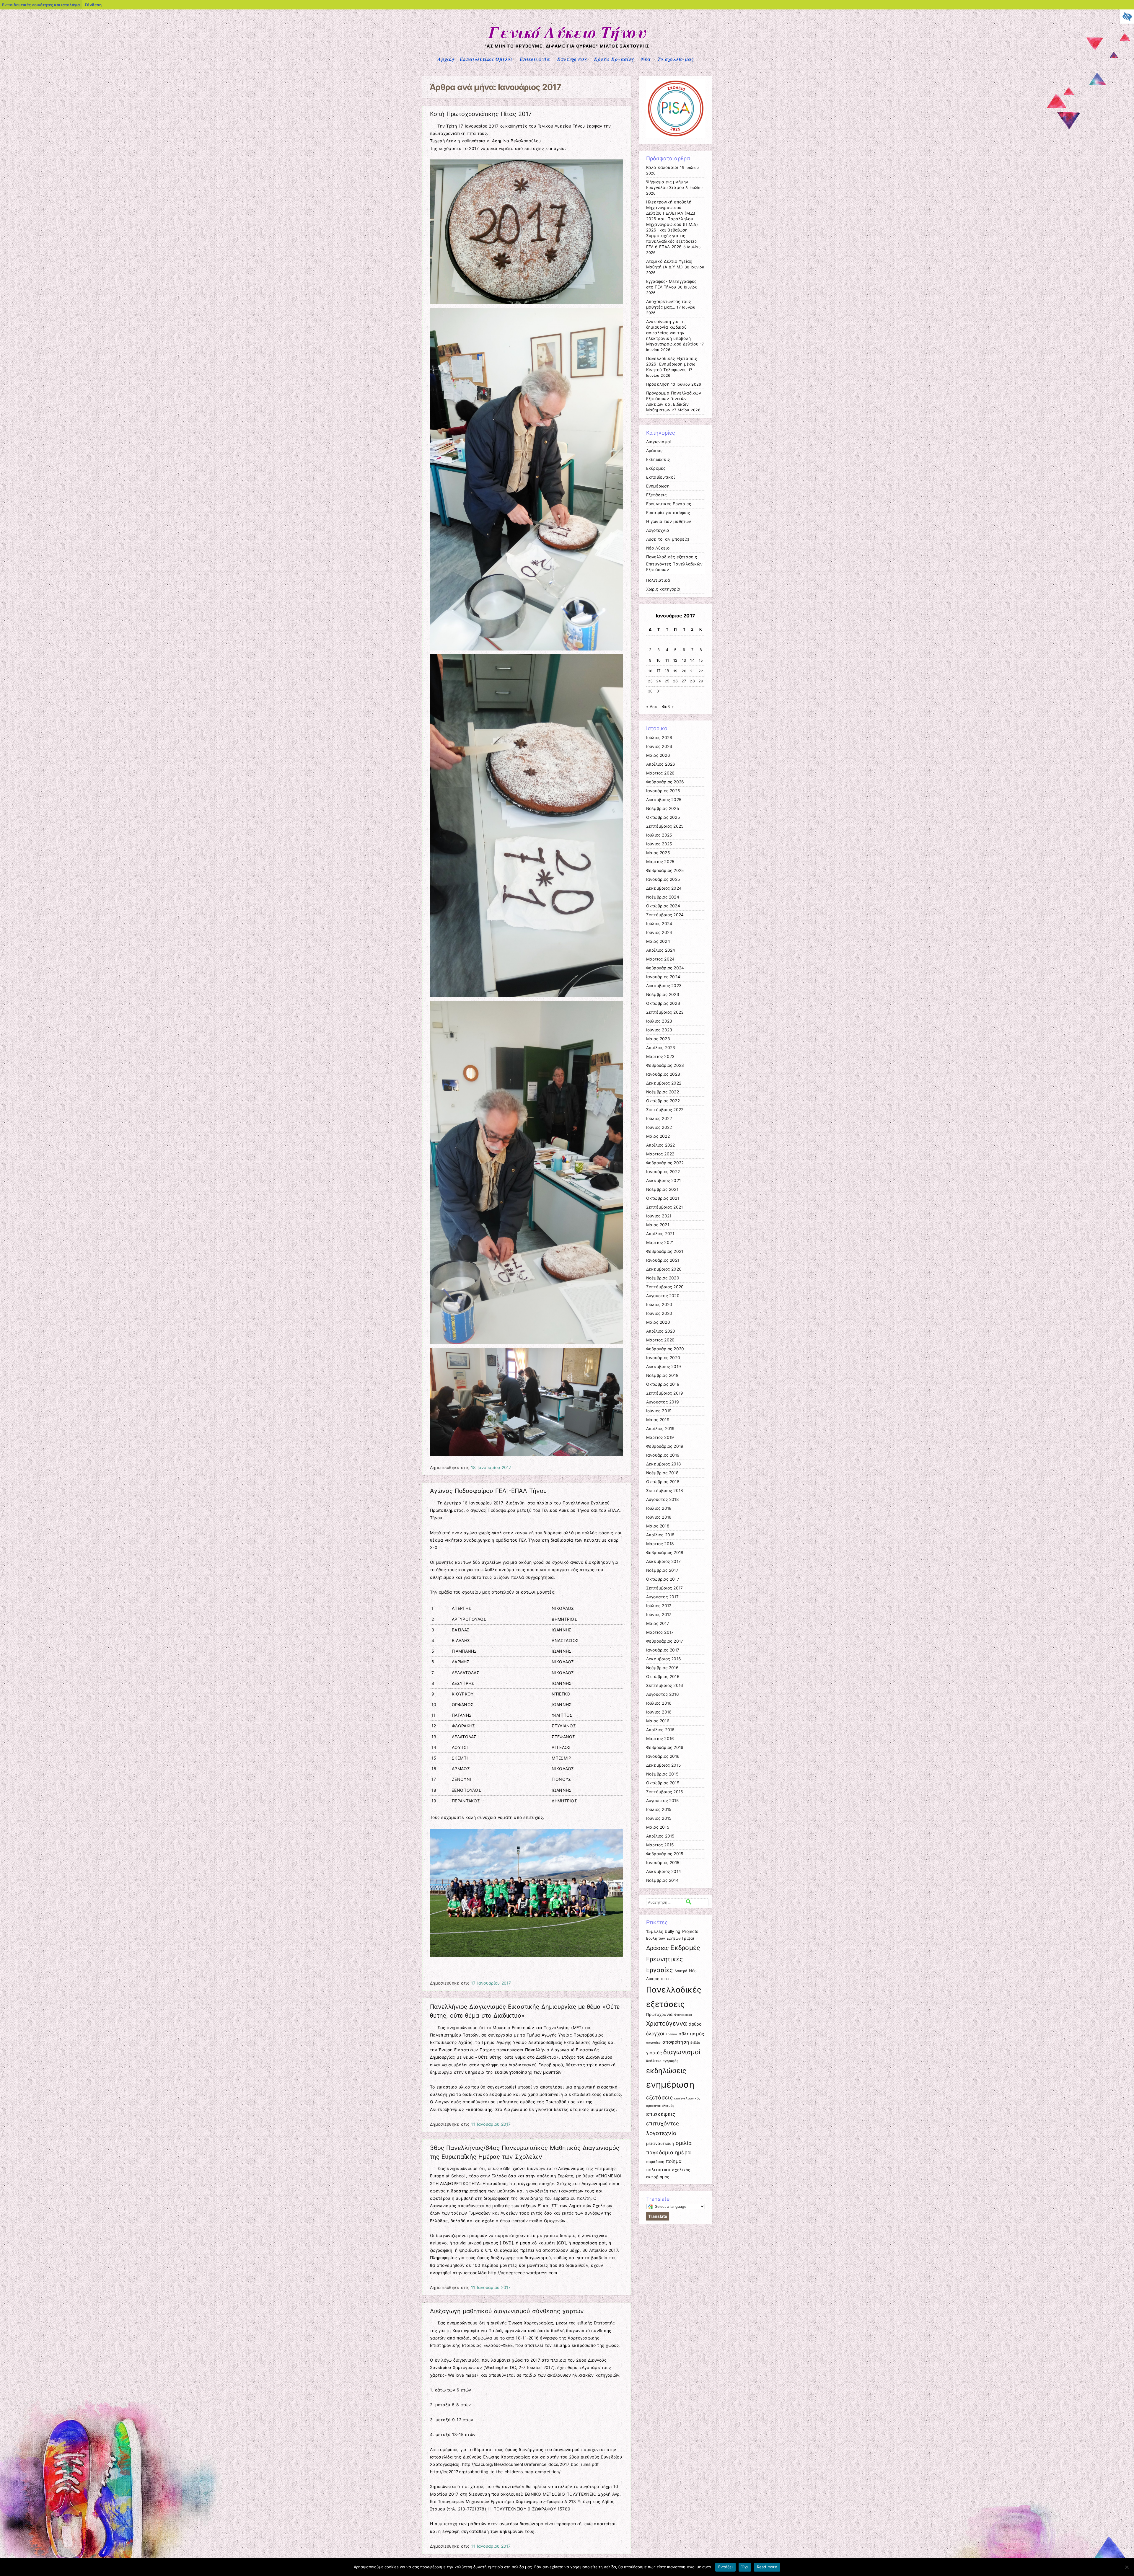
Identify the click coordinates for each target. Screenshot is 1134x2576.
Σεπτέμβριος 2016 (665, 1685)
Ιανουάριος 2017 (663, 1650)
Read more (767, 2567)
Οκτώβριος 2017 (663, 1579)
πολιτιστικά (659, 2170)
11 (667, 660)
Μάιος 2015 (658, 1827)
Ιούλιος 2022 (659, 1119)
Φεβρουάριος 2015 (665, 1854)
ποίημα (674, 2161)
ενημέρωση (670, 2085)
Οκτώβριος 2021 (663, 1198)
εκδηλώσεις (666, 2071)
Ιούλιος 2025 (659, 835)
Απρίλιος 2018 (660, 1535)
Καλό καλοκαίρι (662, 167)
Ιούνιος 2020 (659, 1313)
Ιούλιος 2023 (659, 1021)
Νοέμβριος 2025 (663, 808)
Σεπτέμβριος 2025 (665, 826)
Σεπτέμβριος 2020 (665, 1287)
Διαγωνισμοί (659, 442)
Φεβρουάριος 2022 (665, 1163)
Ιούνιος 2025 (659, 844)
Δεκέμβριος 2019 (664, 1367)
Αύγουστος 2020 (663, 1296)
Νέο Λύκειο (658, 548)
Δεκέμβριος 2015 (664, 1765)
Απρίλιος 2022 (661, 1145)
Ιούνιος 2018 (659, 1517)
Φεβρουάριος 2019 (665, 1446)
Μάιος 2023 (658, 1039)
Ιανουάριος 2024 (663, 977)
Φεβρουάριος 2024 (665, 968)
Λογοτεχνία (658, 530)
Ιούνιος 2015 (659, 1818)
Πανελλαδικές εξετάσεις (672, 557)
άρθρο (695, 2024)
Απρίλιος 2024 (661, 950)
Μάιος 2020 (658, 1322)
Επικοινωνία (535, 59)
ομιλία (684, 2143)
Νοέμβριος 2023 (663, 994)
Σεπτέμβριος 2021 (665, 1207)
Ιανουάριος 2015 (663, 1863)
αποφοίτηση (676, 2042)
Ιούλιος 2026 (659, 738)
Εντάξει (725, 2567)
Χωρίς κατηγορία (663, 589)
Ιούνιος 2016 (659, 1712)
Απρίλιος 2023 (661, 1048)
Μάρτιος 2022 (660, 1154)
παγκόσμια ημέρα (669, 2152)
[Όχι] (1127, 2567)
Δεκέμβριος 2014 (664, 1871)
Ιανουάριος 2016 (663, 1756)
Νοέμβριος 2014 (662, 1880)
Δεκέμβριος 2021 (664, 1181)
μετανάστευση (660, 2143)
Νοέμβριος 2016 (662, 1668)
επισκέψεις (661, 2114)
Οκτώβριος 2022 (663, 1101)
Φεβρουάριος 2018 (665, 1553)
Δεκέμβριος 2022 (664, 1083)
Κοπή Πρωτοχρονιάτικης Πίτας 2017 (481, 114)
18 (667, 671)
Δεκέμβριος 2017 (664, 1561)
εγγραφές (671, 2061)
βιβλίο (695, 2043)
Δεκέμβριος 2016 (664, 1659)
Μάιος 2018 (658, 1526)
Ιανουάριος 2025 (663, 879)
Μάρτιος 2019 (660, 1437)
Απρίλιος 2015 (660, 1836)
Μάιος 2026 (658, 755)
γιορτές (654, 2053)
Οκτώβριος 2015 (663, 1783)
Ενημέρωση (658, 486)
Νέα (646, 59)
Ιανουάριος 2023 (663, 1074)
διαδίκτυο (654, 2061)
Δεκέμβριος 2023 (664, 986)
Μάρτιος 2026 (660, 773)
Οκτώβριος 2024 (663, 906)
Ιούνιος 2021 (659, 1216)
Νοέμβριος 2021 (662, 1189)
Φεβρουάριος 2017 (665, 1641)
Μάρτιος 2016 (660, 1739)
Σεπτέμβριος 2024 (665, 915)
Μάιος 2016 (658, 1721)
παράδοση (655, 2162)
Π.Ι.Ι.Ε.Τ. (668, 1979)
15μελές (655, 1931)
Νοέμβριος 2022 (663, 1092)
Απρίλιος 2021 (660, 1234)
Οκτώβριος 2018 (663, 1482)
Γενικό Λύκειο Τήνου (567, 32)
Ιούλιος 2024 (659, 924)
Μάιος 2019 (658, 1420)
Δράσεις (654, 451)
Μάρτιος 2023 (660, 1057)
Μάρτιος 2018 (660, 1544)
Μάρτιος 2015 (660, 1845)
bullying (673, 1931)
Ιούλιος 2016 (659, 1703)
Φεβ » (668, 707)
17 (659, 671)
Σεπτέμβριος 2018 (665, 1491)
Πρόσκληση (658, 384)
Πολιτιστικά (658, 580)
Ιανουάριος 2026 (663, 791)
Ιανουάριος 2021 (663, 1260)
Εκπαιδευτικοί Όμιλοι (486, 59)
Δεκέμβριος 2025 (664, 800)
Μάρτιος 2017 (660, 1632)
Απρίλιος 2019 (660, 1429)
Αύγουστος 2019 (663, 1402)
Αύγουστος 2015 (662, 1801)
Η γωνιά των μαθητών (669, 521)
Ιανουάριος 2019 (663, 1455)
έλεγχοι (655, 2034)
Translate (658, 2216)
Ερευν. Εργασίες (614, 59)
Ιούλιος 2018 (659, 1508)
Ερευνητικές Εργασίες (669, 504)
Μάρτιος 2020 (660, 1340)
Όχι (745, 2567)
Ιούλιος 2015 (659, 1809)
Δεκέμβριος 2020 (664, 1269)
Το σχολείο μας (676, 59)
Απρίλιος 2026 (661, 764)
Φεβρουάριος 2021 (665, 1251)
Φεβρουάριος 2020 (665, 1349)
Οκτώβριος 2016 (663, 1677)
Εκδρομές (656, 468)
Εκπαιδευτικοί (660, 477)
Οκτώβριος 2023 (663, 1003)
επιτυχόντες (663, 2123)
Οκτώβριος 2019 (663, 1384)
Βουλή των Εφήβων (664, 1938)
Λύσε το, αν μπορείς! (668, 539)
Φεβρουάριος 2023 (665, 1065)
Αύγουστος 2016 (663, 1694)
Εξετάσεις (656, 495)
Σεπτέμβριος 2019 (665, 1393)
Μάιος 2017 (658, 1623)
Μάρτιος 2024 (660, 959)
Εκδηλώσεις (658, 459)
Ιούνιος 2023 (659, 1030)
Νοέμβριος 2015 (662, 1774)
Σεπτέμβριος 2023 (665, 1012)
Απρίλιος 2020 (661, 1331)
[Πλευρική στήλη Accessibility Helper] (1127, 17)
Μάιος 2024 (658, 941)
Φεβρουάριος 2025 (665, 870)
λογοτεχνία (661, 2133)
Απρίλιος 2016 (660, 1730)
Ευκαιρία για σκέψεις (668, 513)
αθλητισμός (691, 2034)
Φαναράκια (683, 2015)
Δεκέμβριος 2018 (664, 1464)
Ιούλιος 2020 (659, 1305)
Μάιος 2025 (658, 853)
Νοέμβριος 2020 (663, 1278)
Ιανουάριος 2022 (663, 1172)
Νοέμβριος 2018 (662, 1473)
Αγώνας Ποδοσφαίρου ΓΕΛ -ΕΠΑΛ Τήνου (488, 1491)
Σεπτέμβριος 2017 (665, 1588)
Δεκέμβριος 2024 (664, 888)
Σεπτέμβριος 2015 (665, 1792)
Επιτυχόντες (572, 59)
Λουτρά (681, 1971)
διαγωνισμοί (682, 2052)
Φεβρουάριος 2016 (665, 1747)
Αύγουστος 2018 (663, 1499)
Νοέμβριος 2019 (662, 1375)
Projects (690, 1931)
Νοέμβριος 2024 (663, 897)
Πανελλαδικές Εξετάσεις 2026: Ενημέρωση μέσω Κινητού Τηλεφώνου (672, 364)
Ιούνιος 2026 (659, 746)
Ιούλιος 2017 (659, 1606)
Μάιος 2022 (658, 1136)
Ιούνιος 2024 (659, 932)
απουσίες (654, 2043)
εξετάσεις (659, 2097)
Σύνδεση (93, 5)
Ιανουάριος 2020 (663, 1358)
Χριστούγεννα (667, 2023)
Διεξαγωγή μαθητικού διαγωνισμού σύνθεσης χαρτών (507, 2311)
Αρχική (446, 59)
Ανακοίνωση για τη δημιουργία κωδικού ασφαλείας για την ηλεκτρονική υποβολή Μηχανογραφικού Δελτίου (672, 333)
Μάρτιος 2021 (660, 1243)
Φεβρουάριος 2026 (665, 782)
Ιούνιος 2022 (659, 1127)
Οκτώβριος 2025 (663, 817)
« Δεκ (652, 707)
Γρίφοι (688, 1938)
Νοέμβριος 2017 (662, 1570)
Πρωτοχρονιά (660, 2014)
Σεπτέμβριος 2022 (665, 1110)
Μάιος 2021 (658, 1225)
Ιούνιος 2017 (659, 1615)
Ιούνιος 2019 (659, 1411)
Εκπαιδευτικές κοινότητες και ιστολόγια (41, 5)
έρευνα (671, 2034)
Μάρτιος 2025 (660, 862)
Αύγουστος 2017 (662, 1597)
